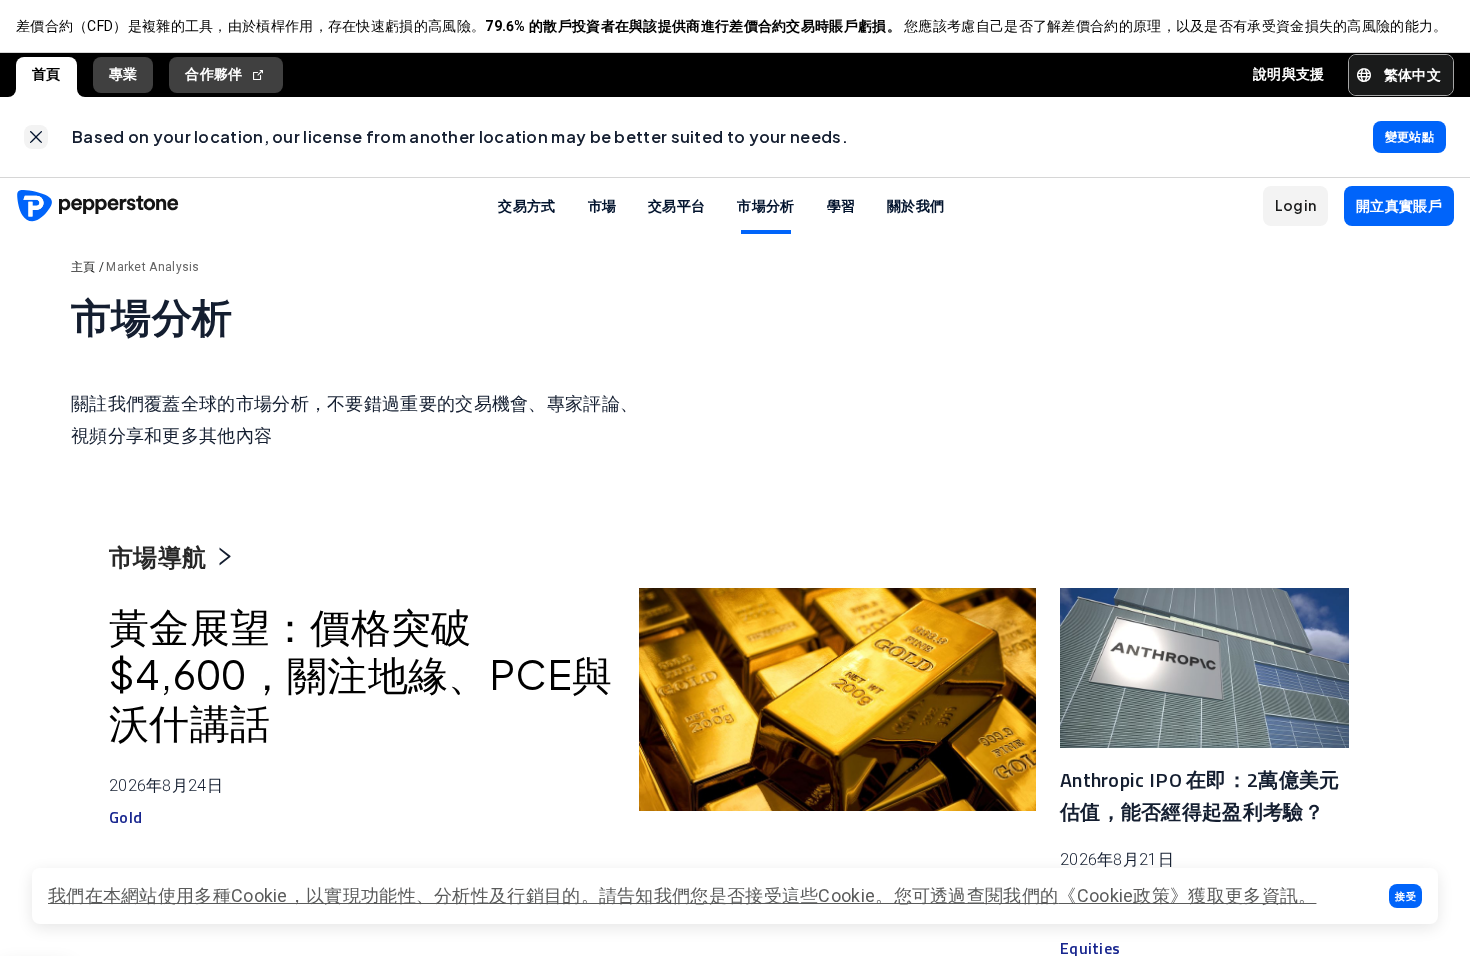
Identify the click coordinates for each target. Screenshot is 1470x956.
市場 (602, 205)
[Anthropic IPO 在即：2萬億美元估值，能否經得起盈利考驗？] (1204, 668)
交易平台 (676, 205)
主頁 (83, 267)
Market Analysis (153, 267)
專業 (123, 74)
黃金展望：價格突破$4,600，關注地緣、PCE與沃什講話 (361, 673)
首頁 (46, 74)
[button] (1405, 896)
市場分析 (765, 205)
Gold (125, 817)
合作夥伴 (213, 74)
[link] (36, 137)
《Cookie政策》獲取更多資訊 (1178, 895)
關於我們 (915, 205)
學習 (841, 205)
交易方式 (526, 205)
